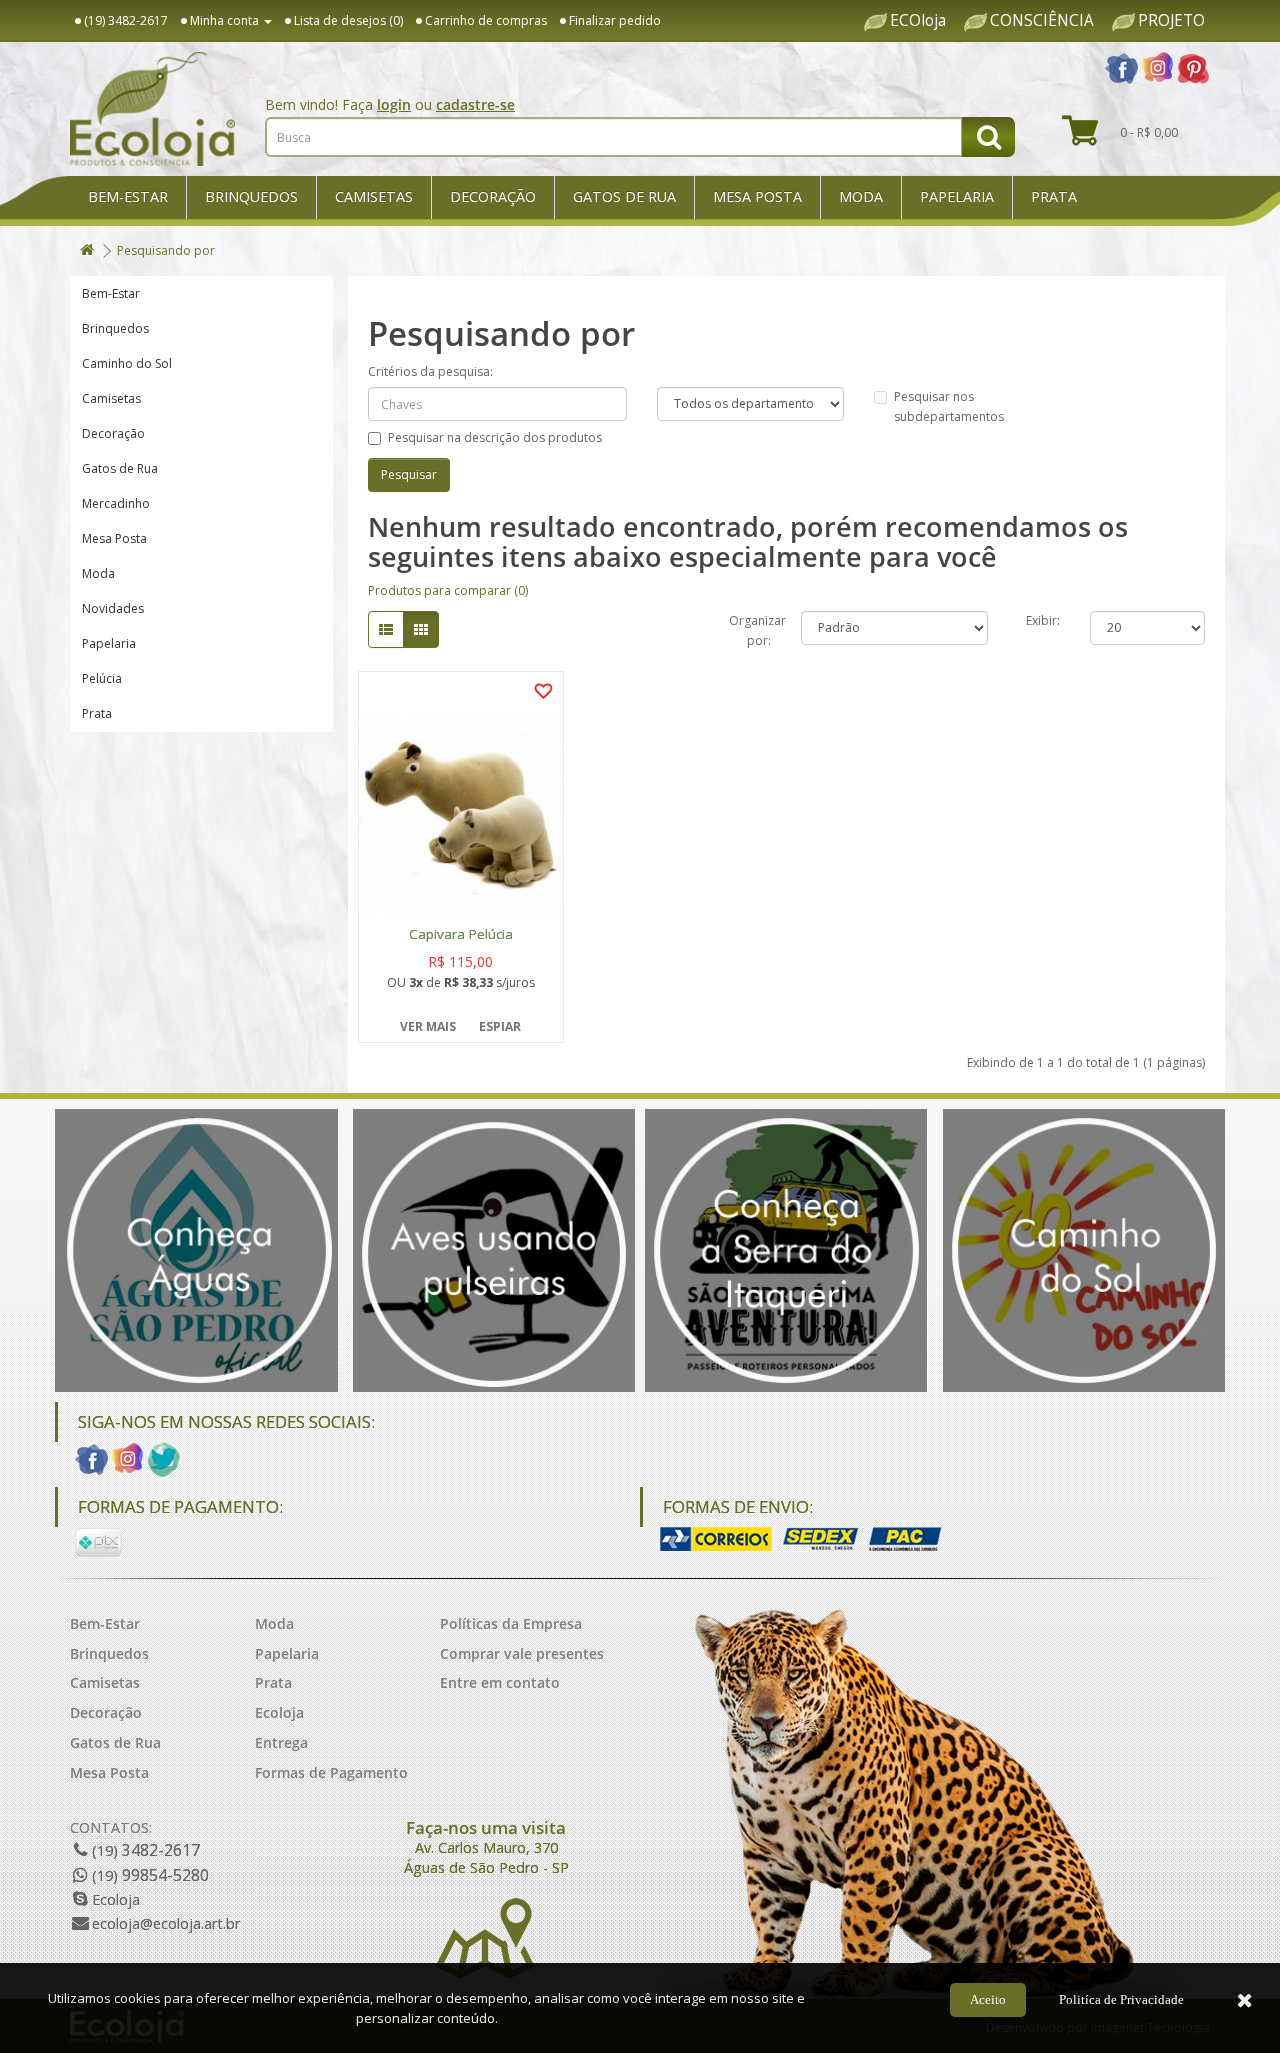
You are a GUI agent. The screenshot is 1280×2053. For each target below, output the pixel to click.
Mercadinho (116, 503)
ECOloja (918, 21)
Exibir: (1043, 620)
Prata (1054, 196)
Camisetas (374, 196)
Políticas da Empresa (511, 1623)
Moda (861, 196)
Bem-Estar (128, 196)
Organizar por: (750, 628)
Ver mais (428, 1026)
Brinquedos (251, 196)
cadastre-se (475, 104)
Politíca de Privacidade (1121, 1999)
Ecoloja (279, 1712)
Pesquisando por (166, 250)
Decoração (493, 196)
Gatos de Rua (624, 196)
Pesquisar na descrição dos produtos (495, 437)
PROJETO (1171, 21)
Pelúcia (102, 678)
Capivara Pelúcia (461, 934)
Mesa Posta (757, 196)
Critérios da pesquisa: (430, 371)
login (394, 104)
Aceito (988, 1999)
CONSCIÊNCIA (1042, 21)
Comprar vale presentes (522, 1653)
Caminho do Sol (127, 363)
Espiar (500, 1026)
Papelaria (957, 196)
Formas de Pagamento (331, 1772)
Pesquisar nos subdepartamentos (949, 406)
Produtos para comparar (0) (448, 590)
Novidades (113, 608)
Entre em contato (500, 1682)
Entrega (281, 1742)
